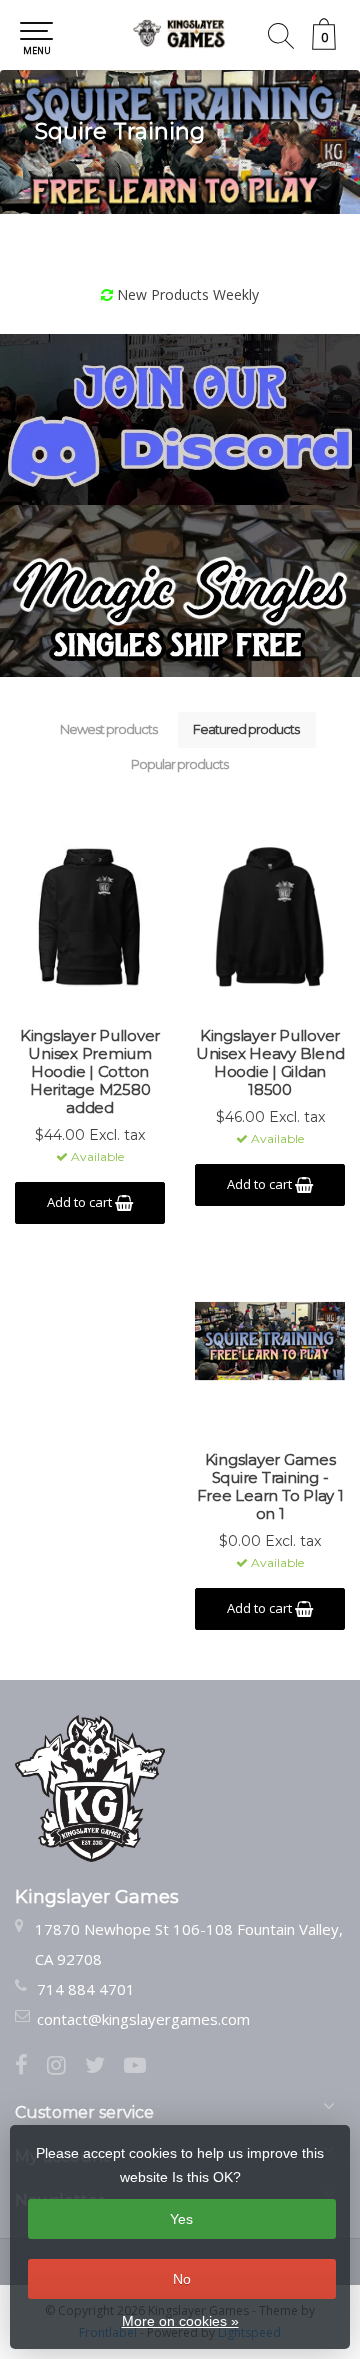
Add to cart (81, 1202)
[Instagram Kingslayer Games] (66, 2067)
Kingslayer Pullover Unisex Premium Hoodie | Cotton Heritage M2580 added (90, 1072)
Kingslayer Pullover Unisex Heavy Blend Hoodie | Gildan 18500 (270, 1063)
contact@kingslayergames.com (143, 2019)
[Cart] (324, 44)
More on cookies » (180, 2321)
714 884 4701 (86, 1989)
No (182, 2279)
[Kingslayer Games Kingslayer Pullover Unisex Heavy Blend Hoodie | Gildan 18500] (270, 917)
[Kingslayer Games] (180, 35)
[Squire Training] (180, 142)
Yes (181, 2219)
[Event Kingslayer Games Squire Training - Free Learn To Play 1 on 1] (270, 1341)
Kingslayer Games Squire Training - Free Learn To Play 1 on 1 (270, 1487)
